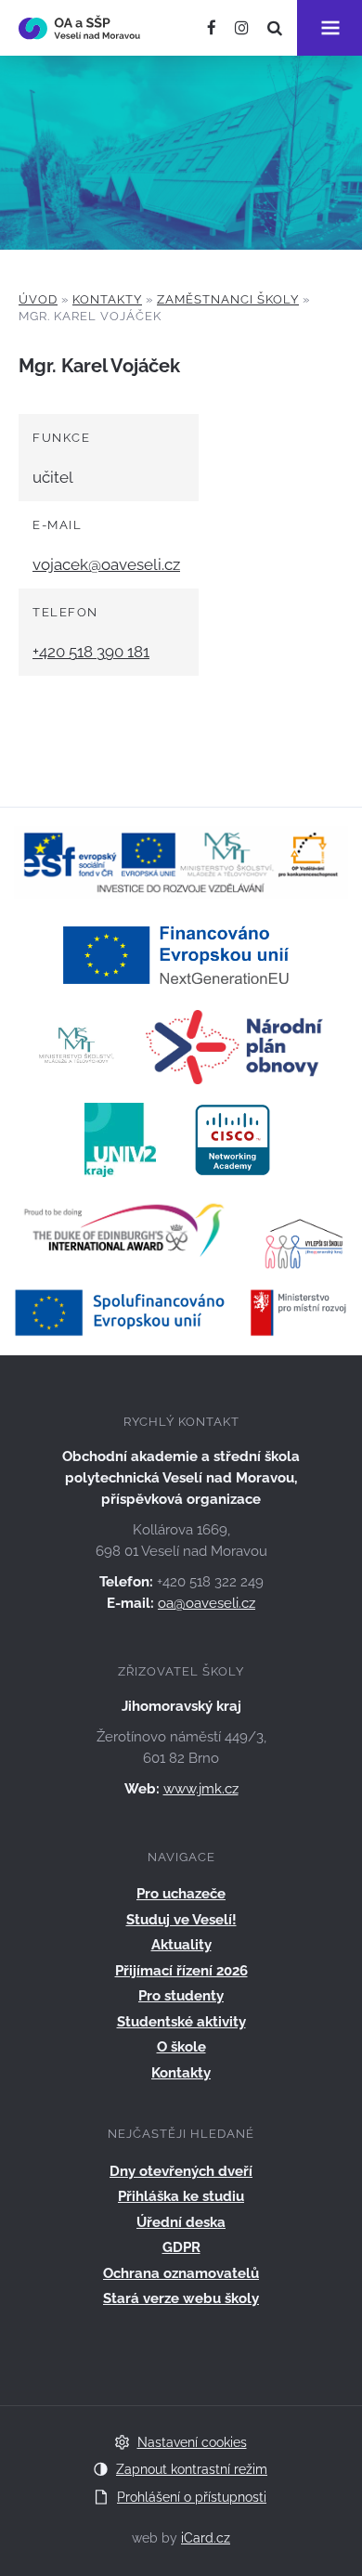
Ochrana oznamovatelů (181, 2273)
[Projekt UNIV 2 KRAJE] (120, 1139)
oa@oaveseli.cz (207, 1603)
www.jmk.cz (201, 1789)
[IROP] (181, 1311)
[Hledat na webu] (275, 28)
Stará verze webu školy (181, 2298)
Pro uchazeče (181, 1894)
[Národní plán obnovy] (234, 1046)
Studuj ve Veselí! (181, 1920)
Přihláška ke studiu (181, 2196)
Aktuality (181, 1945)
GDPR (181, 2247)
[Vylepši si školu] (305, 1232)
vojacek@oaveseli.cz (106, 564)
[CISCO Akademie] (233, 1139)
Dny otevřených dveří (181, 2171)
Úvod (38, 299)
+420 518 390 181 (91, 652)
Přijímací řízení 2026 (181, 1971)
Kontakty (107, 299)
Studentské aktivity (181, 2022)
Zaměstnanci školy (228, 299)
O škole (181, 2047)
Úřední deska (181, 2222)
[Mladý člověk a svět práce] (181, 861)
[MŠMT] (77, 1046)
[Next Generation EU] (181, 953)
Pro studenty (181, 1996)
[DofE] (124, 1232)
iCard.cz (206, 2538)
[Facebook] (212, 28)
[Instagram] (242, 28)
